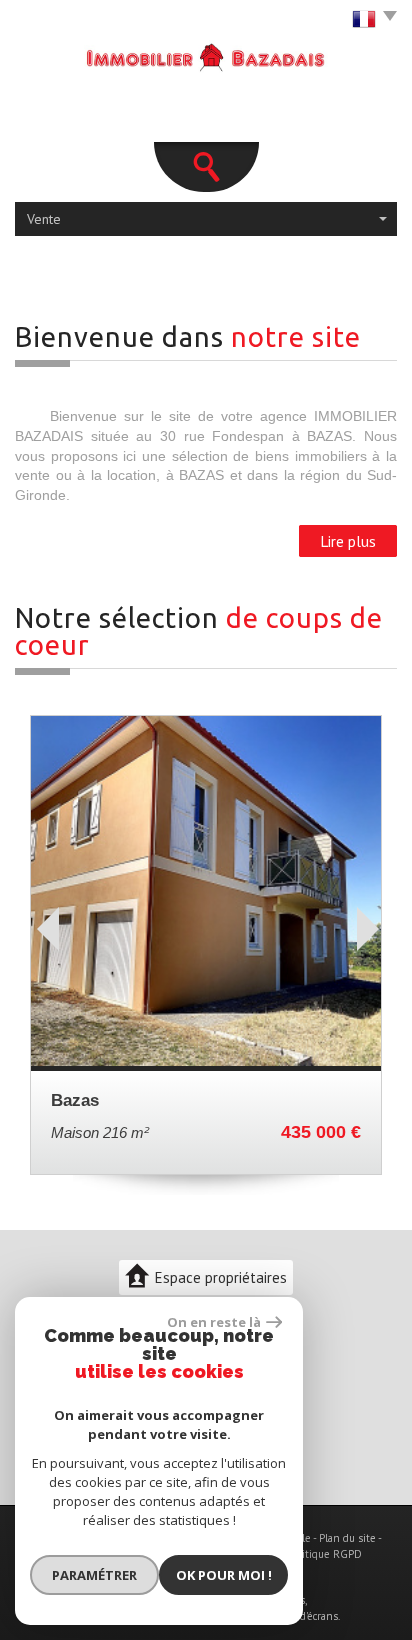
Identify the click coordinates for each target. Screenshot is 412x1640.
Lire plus (348, 541)
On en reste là (214, 1322)
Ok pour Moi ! (224, 1575)
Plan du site (347, 1538)
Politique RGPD (325, 1554)
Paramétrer (94, 1575)
